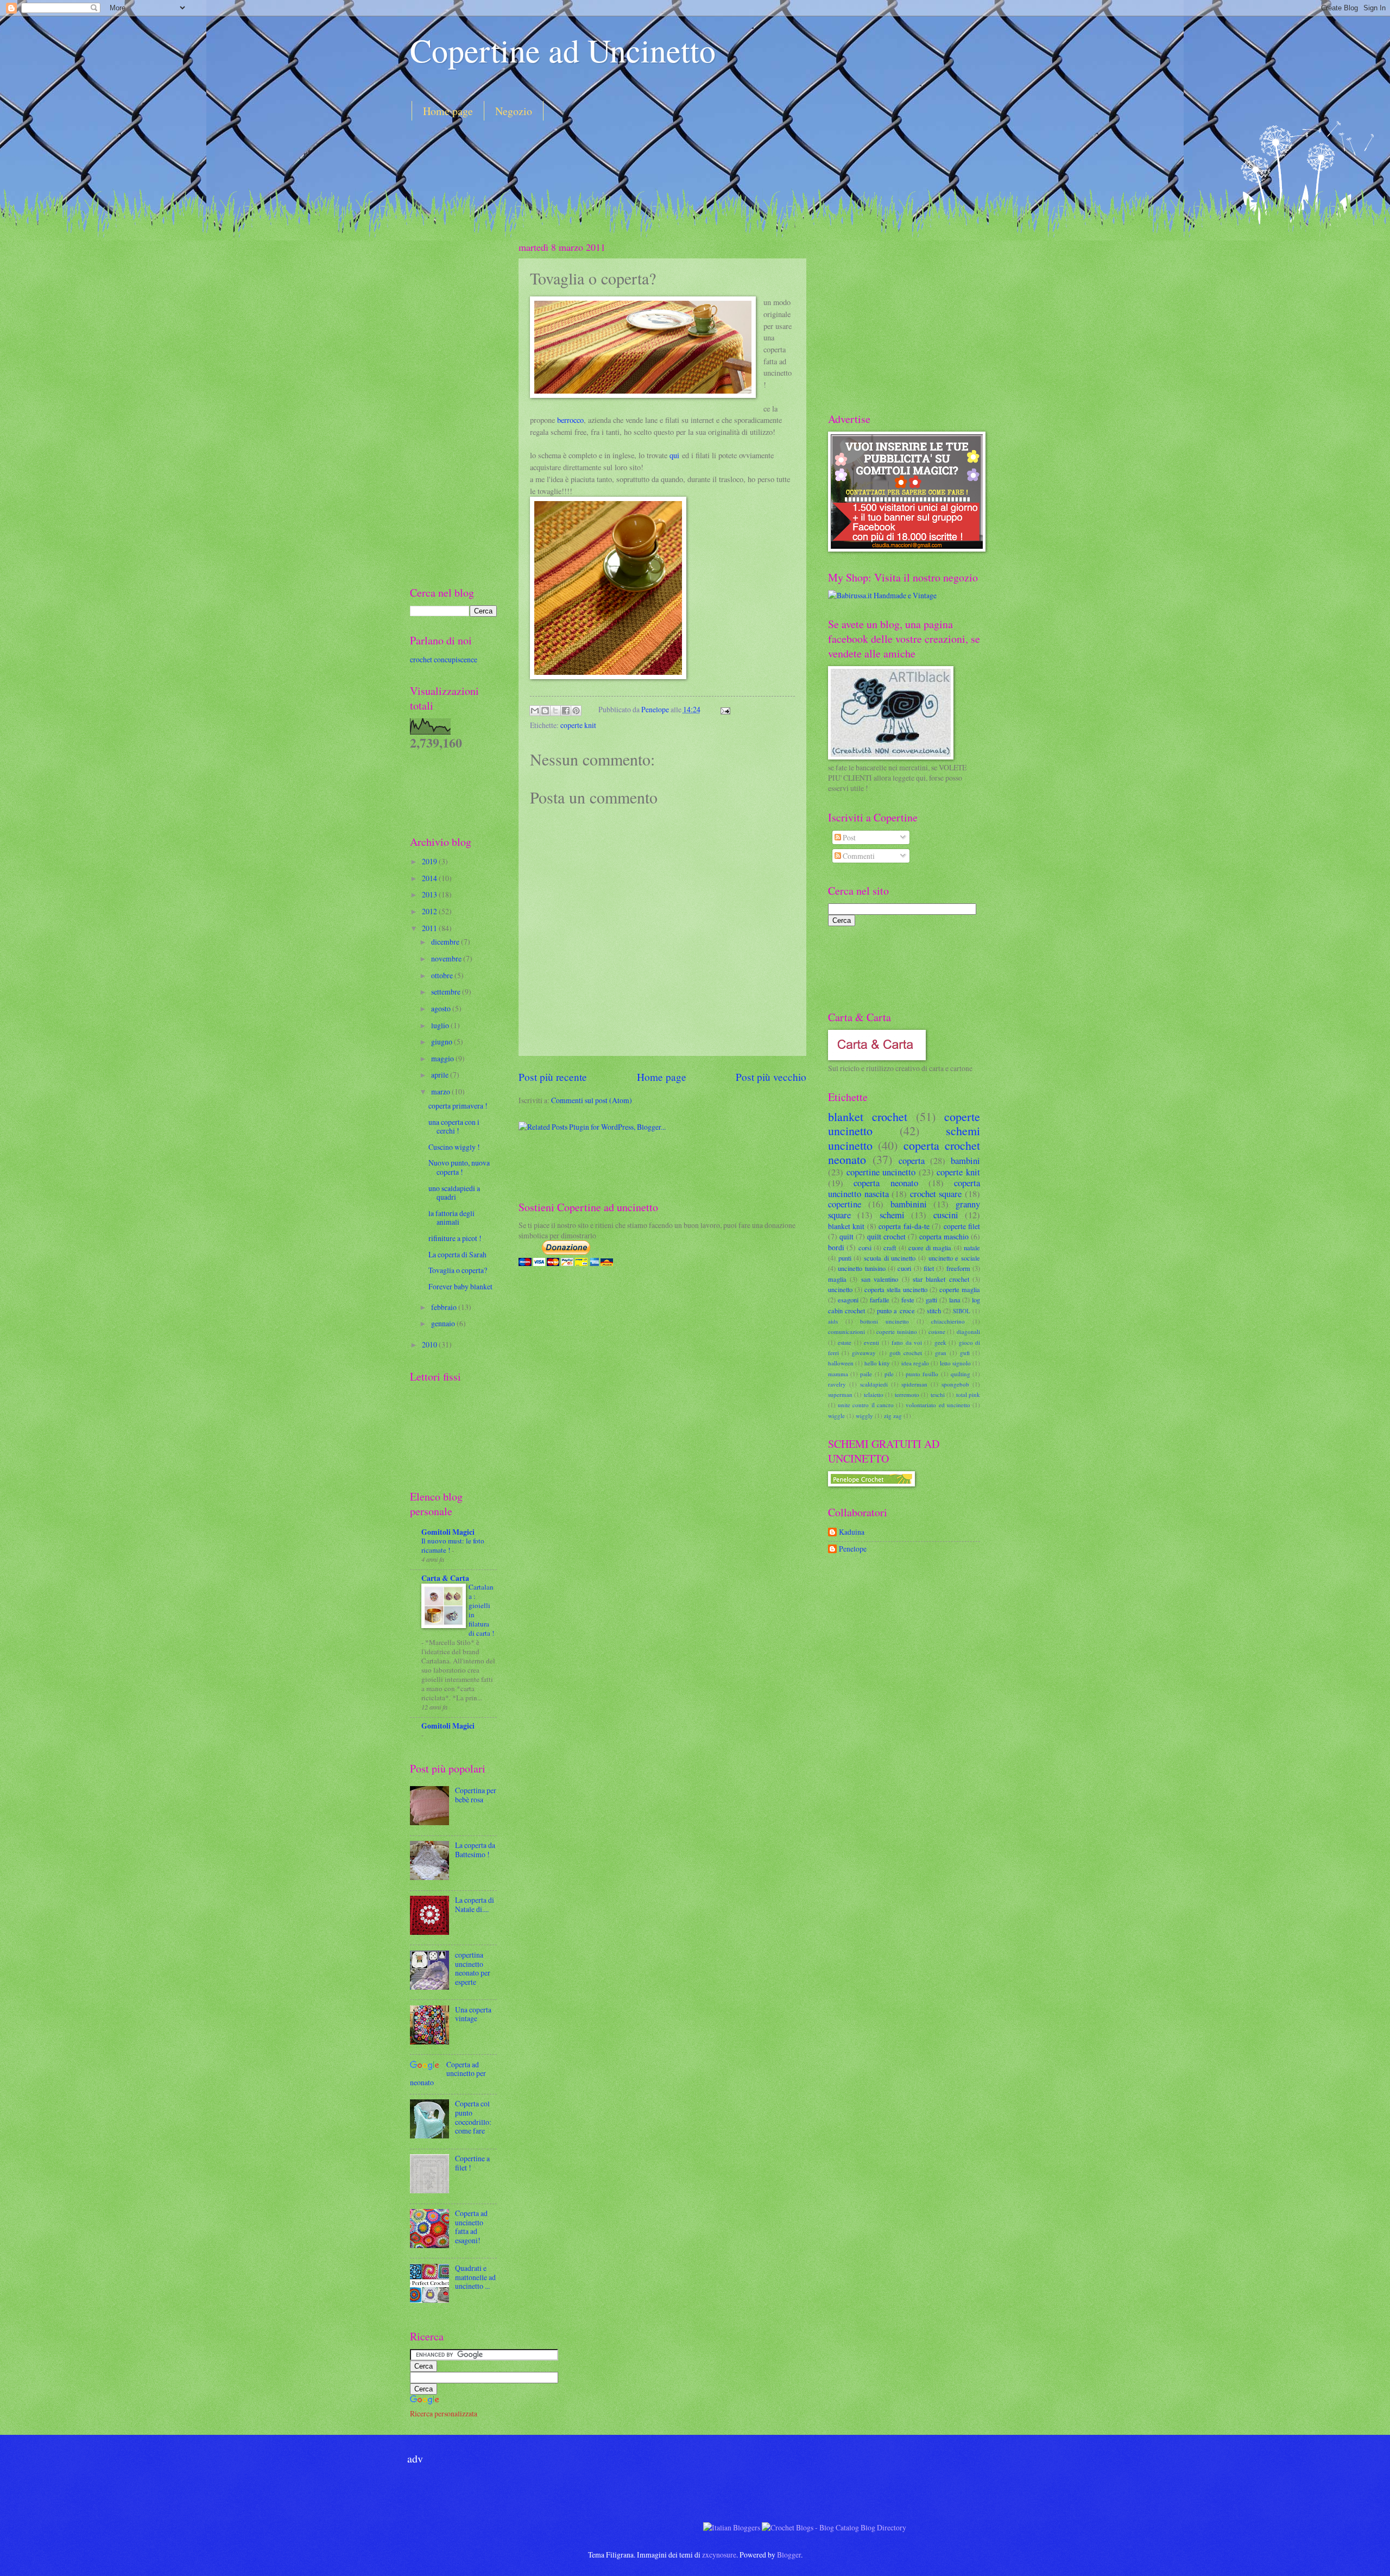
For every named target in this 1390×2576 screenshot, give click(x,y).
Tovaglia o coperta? (458, 1270)
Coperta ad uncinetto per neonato (448, 2073)
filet (929, 1268)
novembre (447, 958)
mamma (838, 1374)
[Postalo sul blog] (545, 711)
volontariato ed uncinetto (938, 1405)
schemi (892, 1215)
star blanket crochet (941, 1279)
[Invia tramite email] (535, 711)
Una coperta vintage (473, 2014)
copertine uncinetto (881, 1172)
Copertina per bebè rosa (476, 1795)
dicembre (446, 942)
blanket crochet (868, 1116)
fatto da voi (907, 1342)
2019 (430, 861)
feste (908, 1300)
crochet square (936, 1194)
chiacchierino (948, 1321)
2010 (430, 1344)
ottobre (443, 975)
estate (845, 1342)
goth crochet (906, 1353)
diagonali (968, 1331)
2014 (430, 878)
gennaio (444, 1323)
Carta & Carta (445, 1578)
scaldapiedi (874, 1384)
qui (674, 455)
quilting (961, 1374)
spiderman (914, 1384)
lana (955, 1300)
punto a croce (896, 1311)
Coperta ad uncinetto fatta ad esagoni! (471, 2227)
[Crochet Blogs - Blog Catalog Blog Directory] (834, 2527)
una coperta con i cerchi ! (454, 1126)
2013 (430, 894)
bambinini (909, 1204)
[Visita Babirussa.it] (882, 595)
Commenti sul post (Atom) (592, 1100)
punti (845, 1258)
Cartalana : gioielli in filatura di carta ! (481, 1610)
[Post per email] (724, 709)
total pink (968, 1394)
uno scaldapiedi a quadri (454, 1193)
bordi (836, 1247)
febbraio (445, 1307)
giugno (443, 1042)
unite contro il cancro (866, 1405)
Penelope (656, 709)
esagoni (848, 1300)
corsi (865, 1248)
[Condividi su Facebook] (566, 711)
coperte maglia (960, 1289)
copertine (845, 1204)
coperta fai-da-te (904, 1226)
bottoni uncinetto (884, 1321)
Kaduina (852, 1532)
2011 (430, 928)
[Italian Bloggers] (732, 2527)
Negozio (514, 111)
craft (890, 1248)
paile (866, 1374)
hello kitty (877, 1363)
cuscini (946, 1215)
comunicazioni (846, 1331)
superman (840, 1394)
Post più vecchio (771, 1077)
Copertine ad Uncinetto (563, 50)
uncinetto (840, 1289)
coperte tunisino (897, 1331)
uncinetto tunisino (861, 1268)
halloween (841, 1363)
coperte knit (578, 725)
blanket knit (846, 1226)
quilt (846, 1236)
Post (848, 837)
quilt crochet (886, 1236)
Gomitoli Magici (448, 1532)
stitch (934, 1311)
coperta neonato (886, 1183)
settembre (447, 992)
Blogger (789, 2555)
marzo (441, 1091)
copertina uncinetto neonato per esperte (473, 1968)
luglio (441, 1025)
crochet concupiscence (444, 659)
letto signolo (955, 1363)
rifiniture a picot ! (455, 1238)
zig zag (893, 1416)
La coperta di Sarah (457, 1254)
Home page (448, 111)
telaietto (874, 1394)
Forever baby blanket (460, 1286)
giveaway (864, 1353)
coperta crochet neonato (904, 1152)
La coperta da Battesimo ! (475, 1850)
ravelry (837, 1384)
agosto (442, 1008)
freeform (958, 1268)
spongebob (955, 1384)
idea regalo (915, 1363)
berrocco (570, 420)
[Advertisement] (608, 160)
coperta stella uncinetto (896, 1289)
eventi (871, 1342)
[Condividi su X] (555, 711)
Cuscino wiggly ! (454, 1147)
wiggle (836, 1416)
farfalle (880, 1300)
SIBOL (962, 1311)
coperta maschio (944, 1236)
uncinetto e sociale (954, 1258)
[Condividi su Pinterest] (576, 711)
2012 (430, 911)
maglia (837, 1279)
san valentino (880, 1279)
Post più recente (553, 1077)
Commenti (858, 856)
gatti (931, 1300)
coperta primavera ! (458, 1106)
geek (940, 1342)
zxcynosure (719, 2555)
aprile (441, 1075)
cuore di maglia (930, 1248)
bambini (965, 1161)
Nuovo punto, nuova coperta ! (459, 1167)
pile (889, 1374)
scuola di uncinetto (890, 1258)
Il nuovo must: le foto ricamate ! (453, 1545)
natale (972, 1248)
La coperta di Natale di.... (475, 1904)
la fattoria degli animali (451, 1218)
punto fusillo (922, 1374)
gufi (965, 1353)
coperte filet (962, 1226)
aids (833, 1321)
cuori (904, 1268)
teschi (938, 1394)
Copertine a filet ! (472, 2163)
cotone (937, 1331)
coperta (912, 1161)
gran (941, 1353)
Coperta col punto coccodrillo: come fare (473, 2117)
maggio (443, 1058)
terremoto (907, 1394)
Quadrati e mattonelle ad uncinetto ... (475, 2277)
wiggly (864, 1416)
